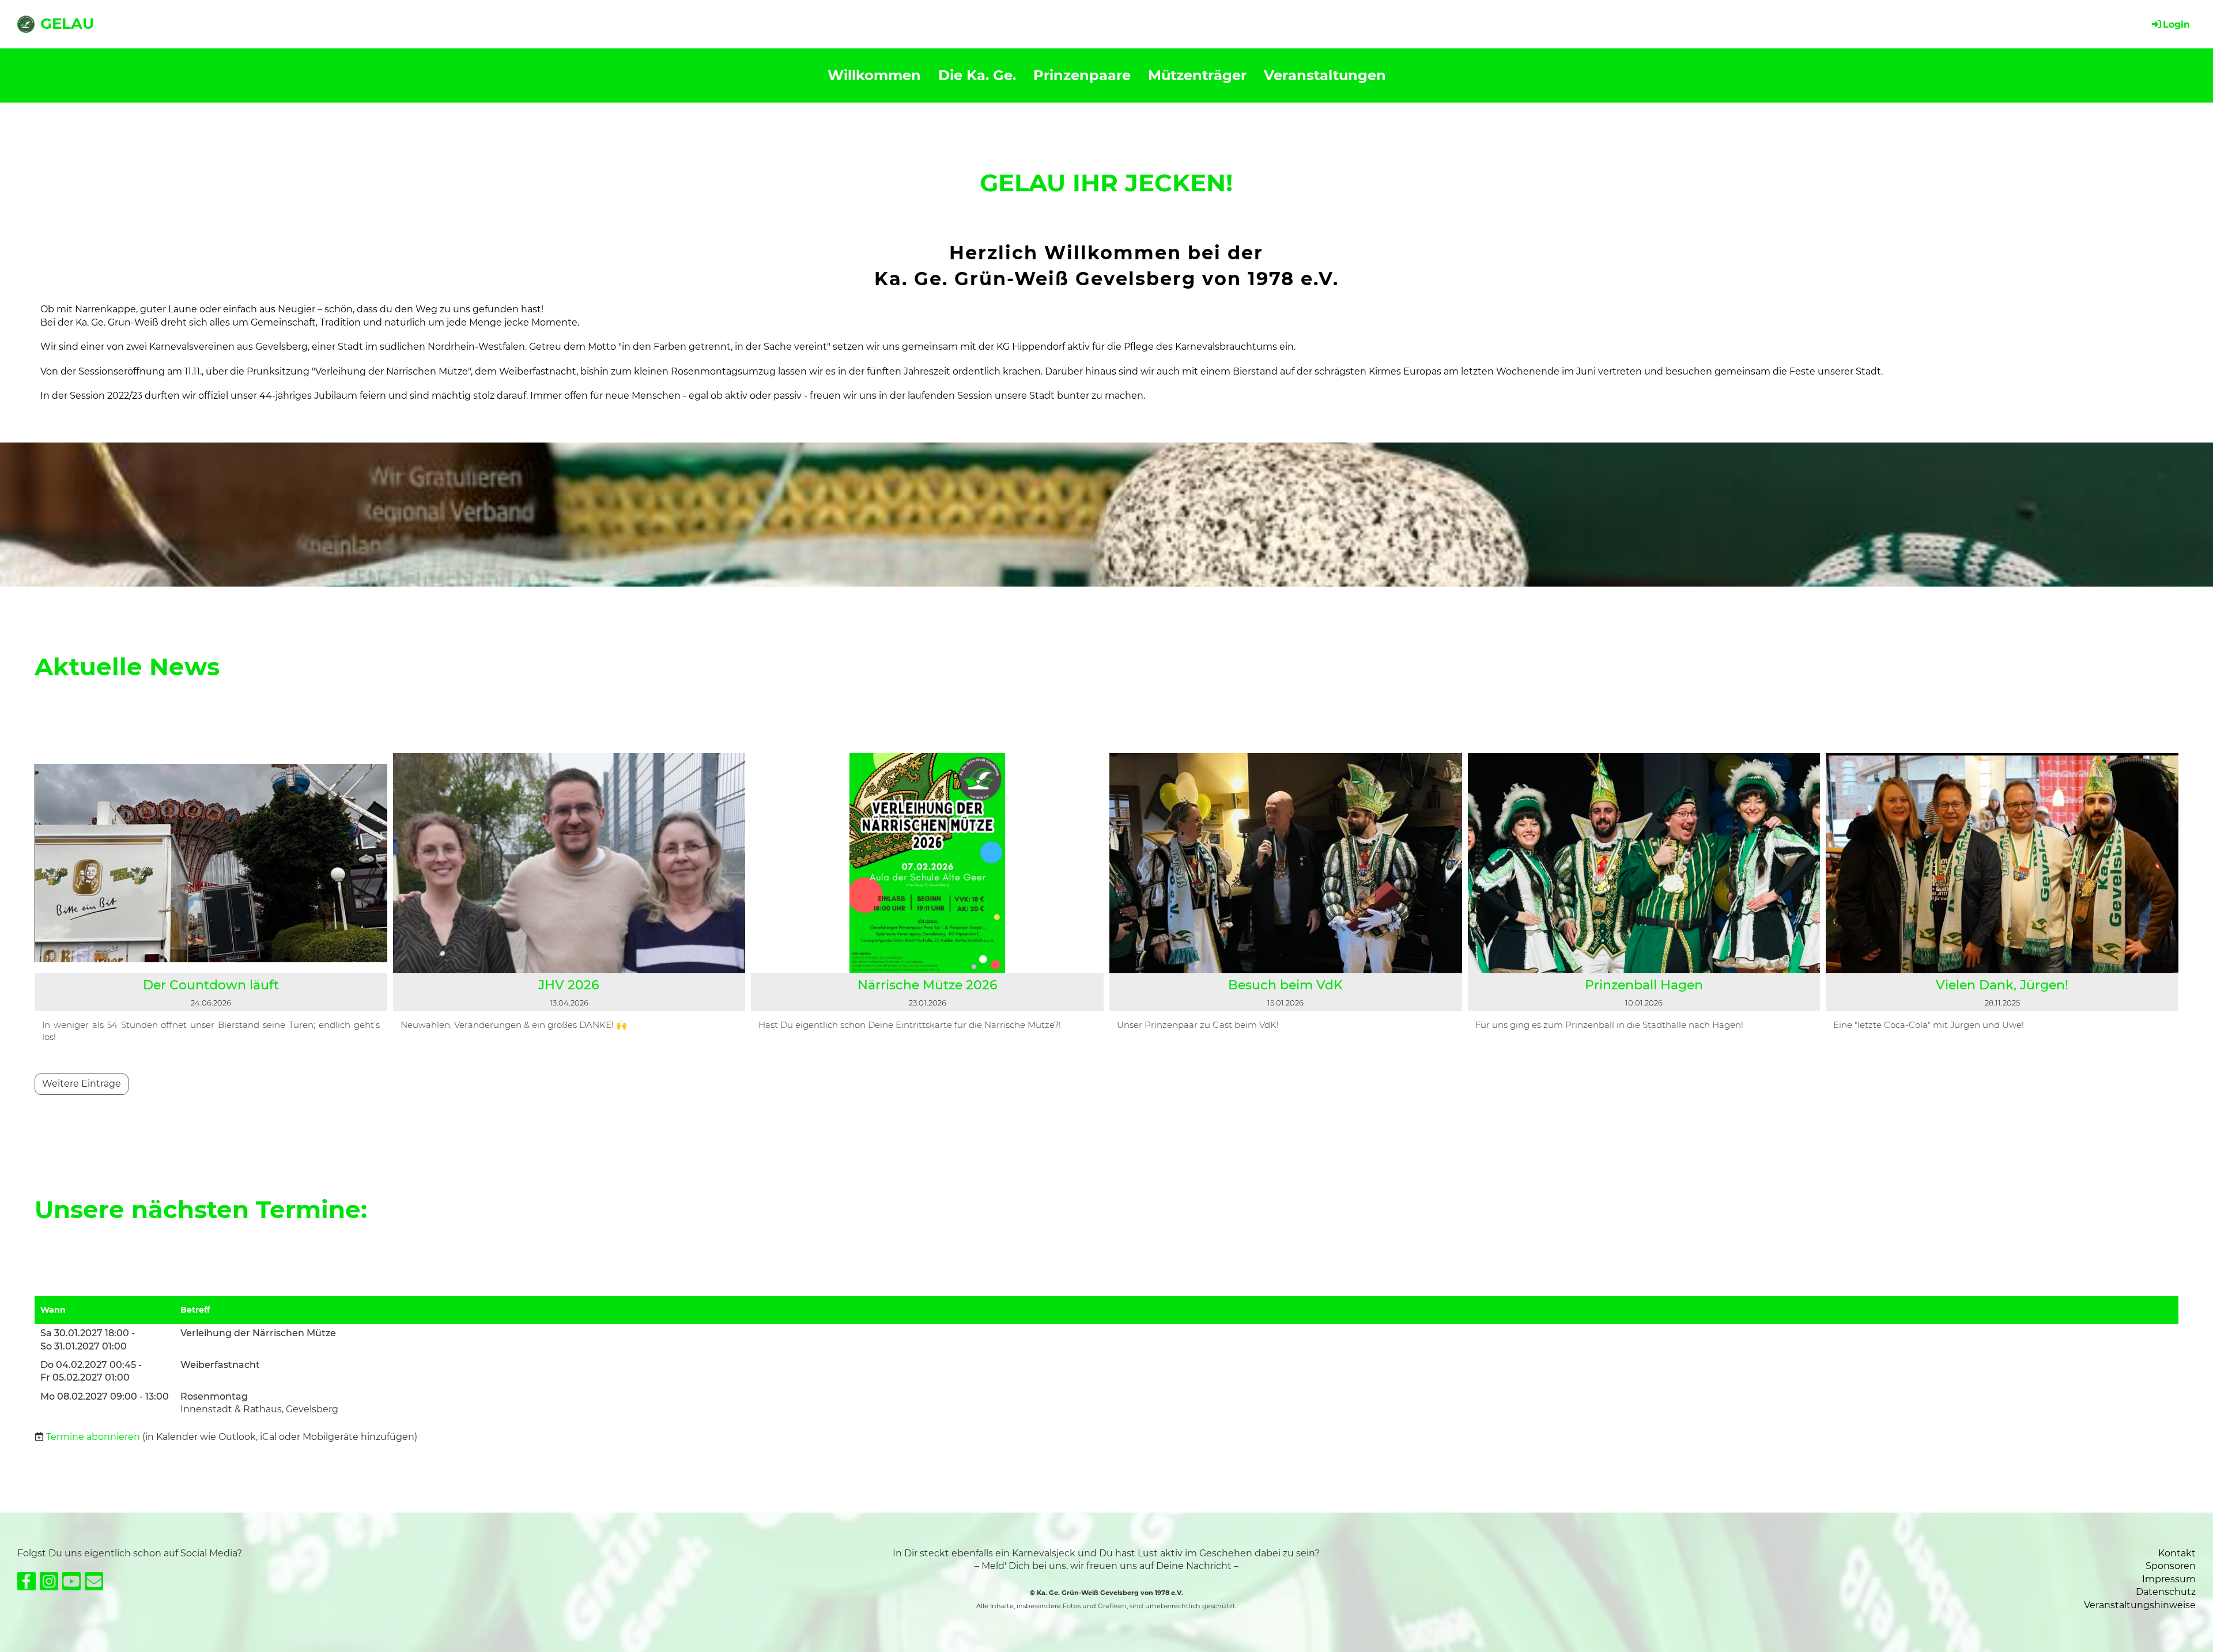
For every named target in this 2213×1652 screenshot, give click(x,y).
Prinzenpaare (1082, 75)
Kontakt (2177, 1553)
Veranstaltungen (1325, 75)
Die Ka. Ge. (977, 75)
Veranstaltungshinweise (2140, 1605)
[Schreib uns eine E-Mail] (94, 1584)
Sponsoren (2171, 1566)
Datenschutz (2166, 1592)
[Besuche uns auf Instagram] (49, 1584)
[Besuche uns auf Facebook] (27, 1584)
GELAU (67, 24)
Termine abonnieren (93, 1437)
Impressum (2169, 1579)
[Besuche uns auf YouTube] (71, 1584)
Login (2176, 24)
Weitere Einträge (82, 1084)
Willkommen (874, 75)
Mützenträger (1197, 75)
